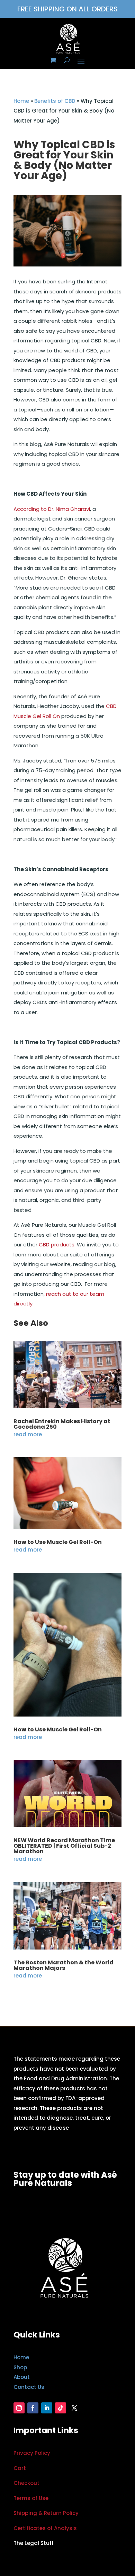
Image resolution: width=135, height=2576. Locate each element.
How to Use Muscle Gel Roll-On (58, 1542)
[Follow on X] (74, 2408)
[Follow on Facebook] (33, 2408)
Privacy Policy (32, 2453)
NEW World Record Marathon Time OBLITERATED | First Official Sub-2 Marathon (64, 1846)
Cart (20, 2468)
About (22, 2377)
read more (28, 1434)
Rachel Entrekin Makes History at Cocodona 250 (62, 1424)
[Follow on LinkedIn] (47, 2408)
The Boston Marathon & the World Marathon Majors (64, 1965)
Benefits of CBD (55, 101)
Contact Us (29, 2387)
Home (21, 101)
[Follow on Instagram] (19, 2408)
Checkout (26, 2483)
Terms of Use (31, 2498)
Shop (20, 2367)
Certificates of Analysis (45, 2528)
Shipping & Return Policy (46, 2513)
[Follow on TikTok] (61, 2408)
